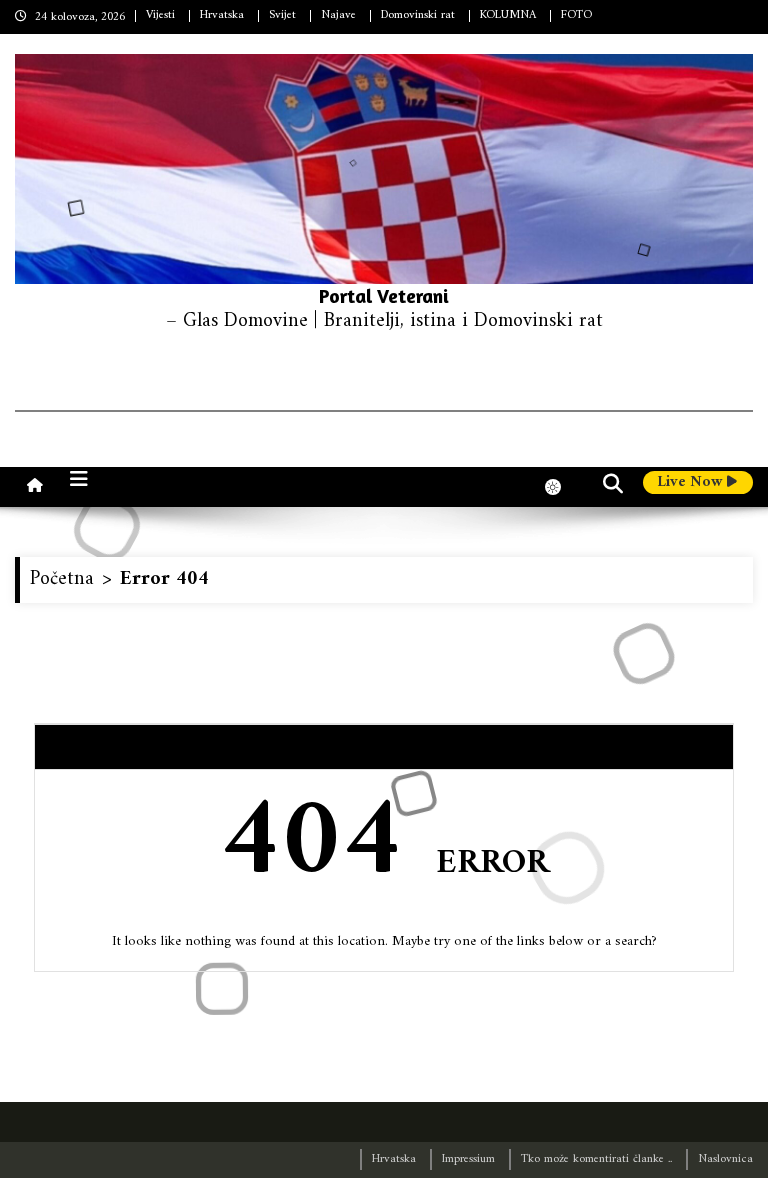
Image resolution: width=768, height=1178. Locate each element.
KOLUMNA (508, 15)
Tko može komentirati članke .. (596, 1159)
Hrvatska (222, 15)
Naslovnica (725, 1159)
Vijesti (160, 15)
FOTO (576, 15)
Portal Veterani (384, 295)
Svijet (282, 15)
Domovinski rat (418, 15)
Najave (338, 15)
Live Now (692, 483)
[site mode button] (563, 487)
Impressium (468, 1159)
